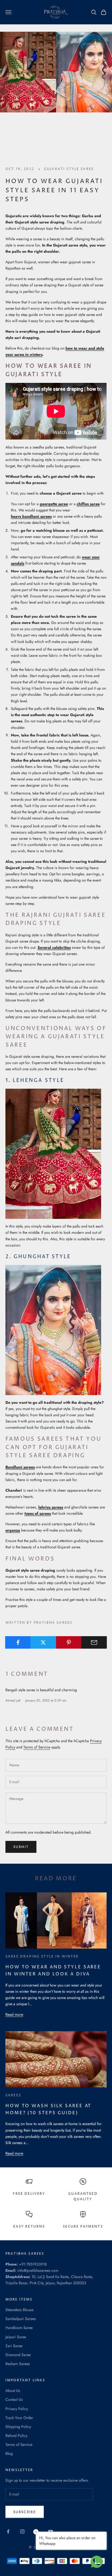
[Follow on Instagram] (22, 2532)
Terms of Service (37, 1747)
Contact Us (14, 2399)
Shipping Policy (18, 2427)
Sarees (13, 2095)
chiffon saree (88, 504)
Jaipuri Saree (16, 2337)
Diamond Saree (18, 2355)
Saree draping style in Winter (42, 1957)
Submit (21, 1847)
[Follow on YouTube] (51, 2532)
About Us (13, 2391)
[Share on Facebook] (18, 1642)
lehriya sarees (51, 1507)
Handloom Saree (19, 2328)
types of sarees (38, 1513)
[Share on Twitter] (43, 1642)
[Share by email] (94, 1642)
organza (13, 1530)
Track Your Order (19, 2418)
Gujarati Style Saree (69, 169)
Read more (14, 2014)
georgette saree (54, 504)
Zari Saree (14, 2346)
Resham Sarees (18, 2364)
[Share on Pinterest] (69, 1642)
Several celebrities (54, 947)
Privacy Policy (17, 2409)
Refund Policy (16, 2436)
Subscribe (25, 2512)
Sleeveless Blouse (19, 2310)
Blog (9, 2453)
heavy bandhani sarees (31, 516)
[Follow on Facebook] (8, 2532)
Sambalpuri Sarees (21, 2319)
